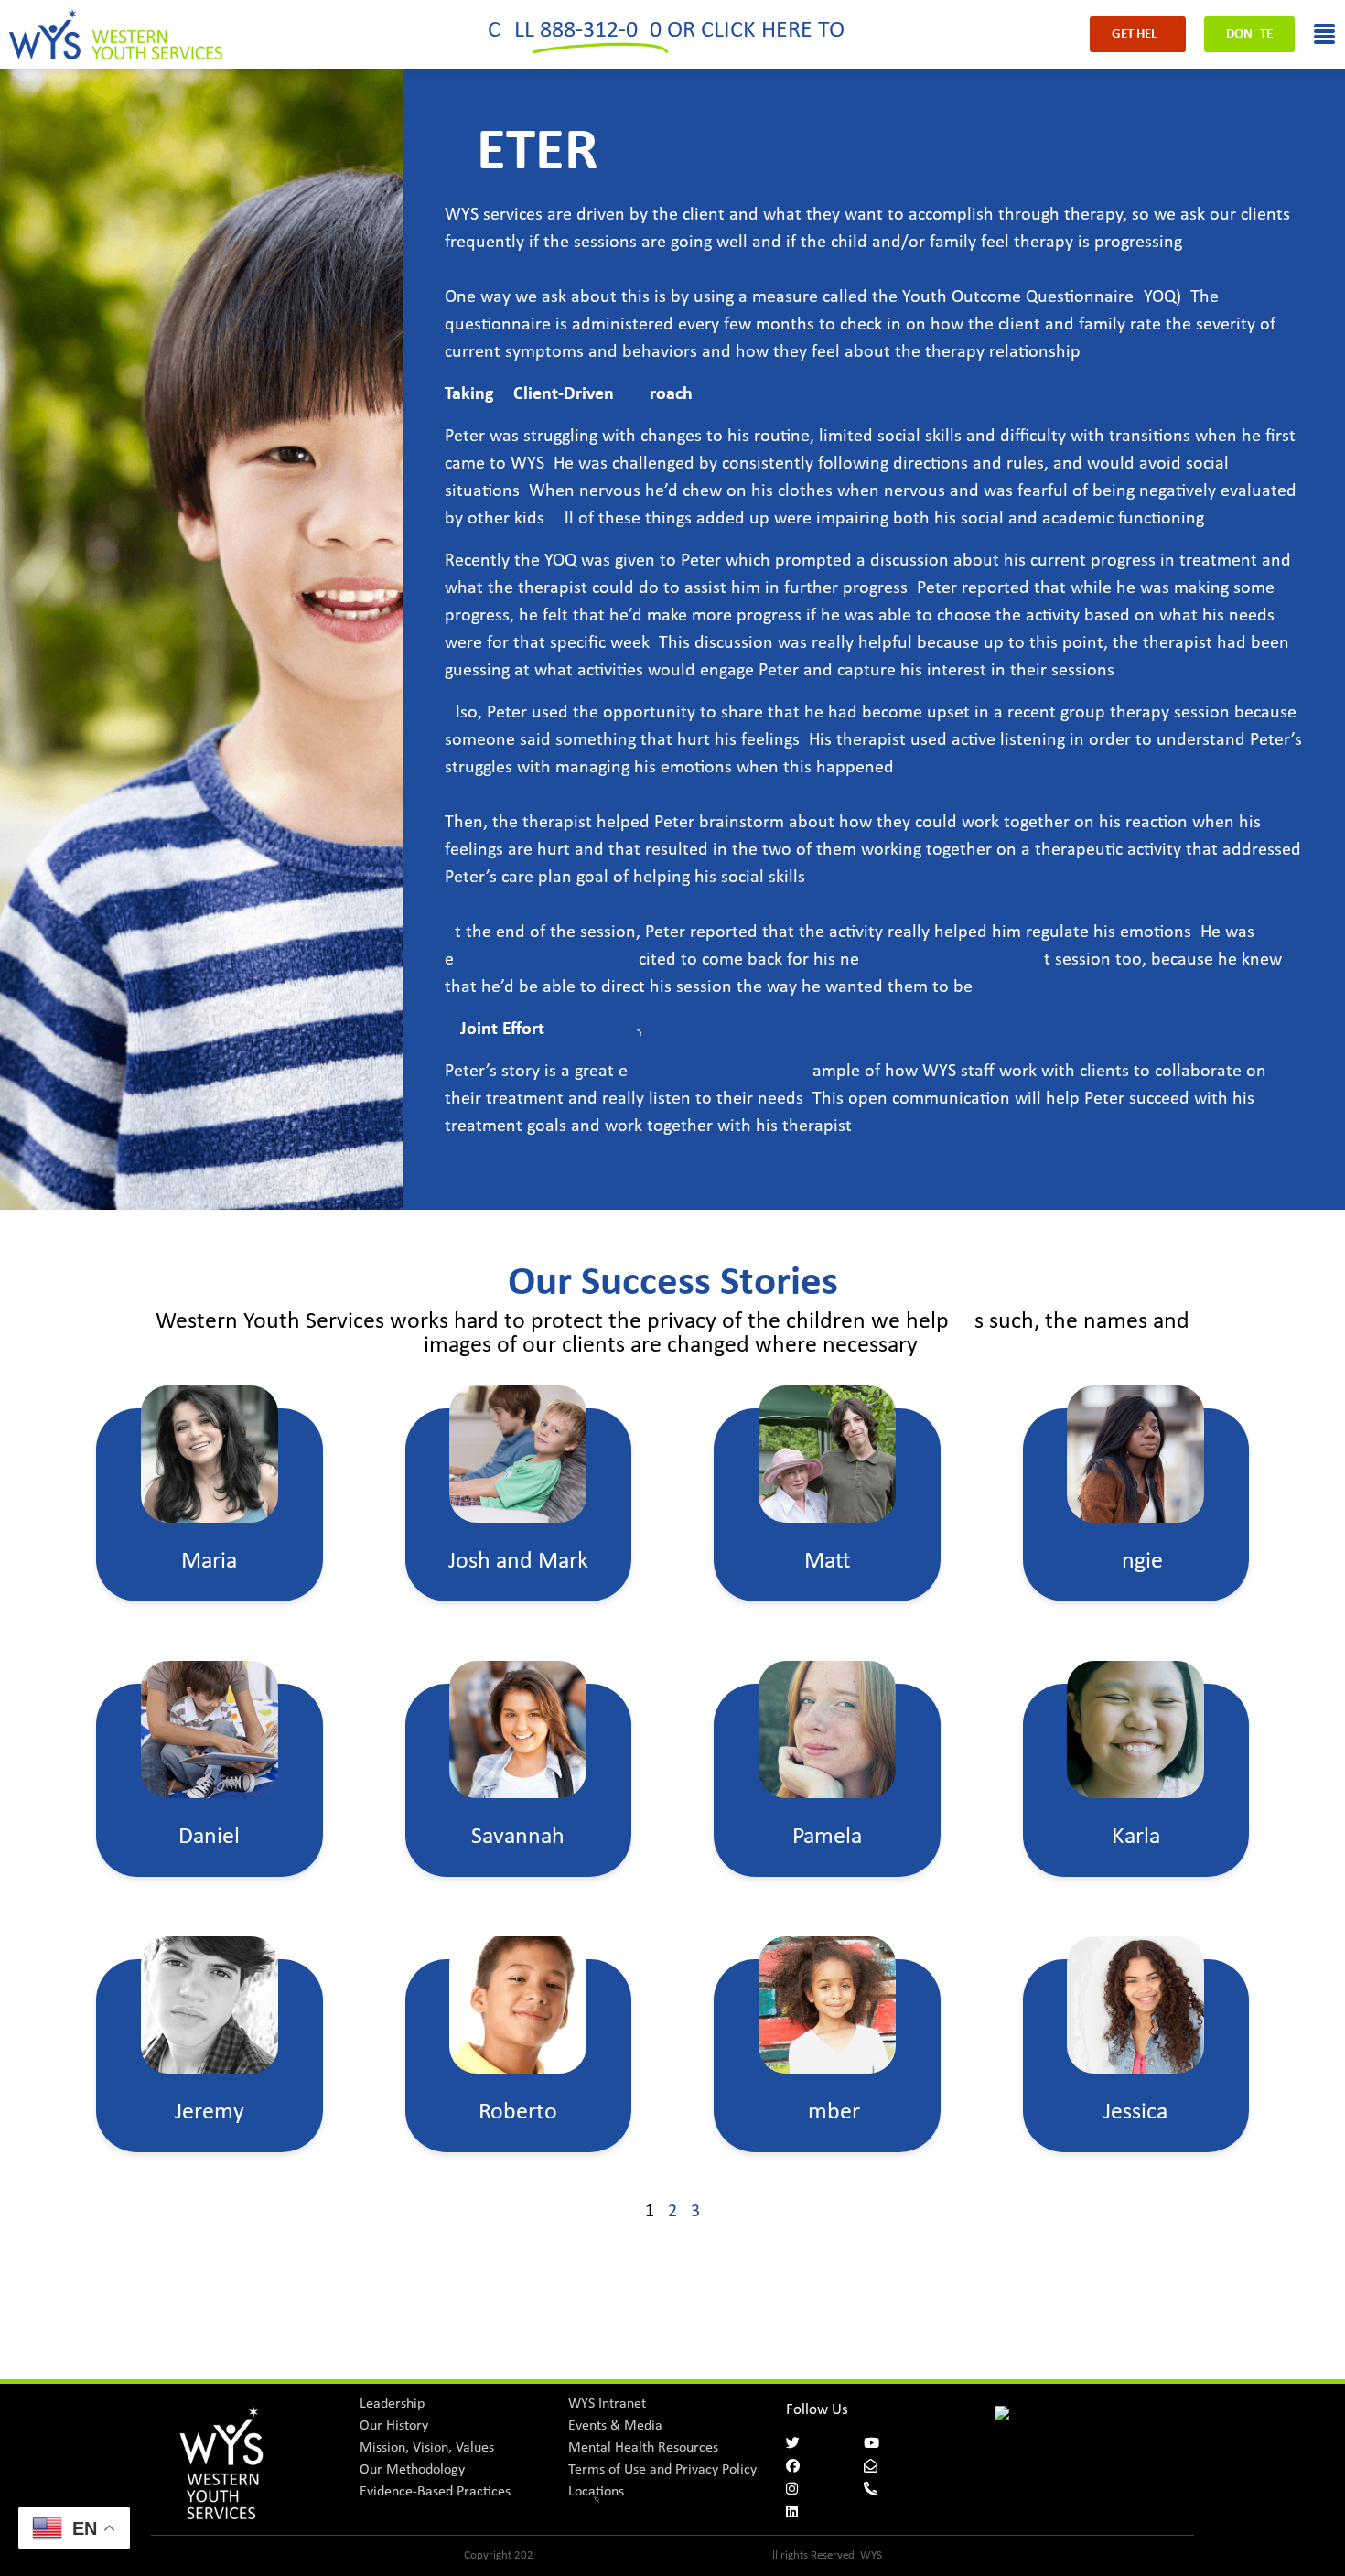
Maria (209, 1562)
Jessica (1135, 2113)
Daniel (209, 1837)
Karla (1136, 1837)
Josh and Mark (518, 1562)
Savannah (518, 1837)
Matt (827, 1562)
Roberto (518, 2113)
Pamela (827, 1837)
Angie (1135, 1562)
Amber (827, 2113)
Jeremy (210, 2113)
